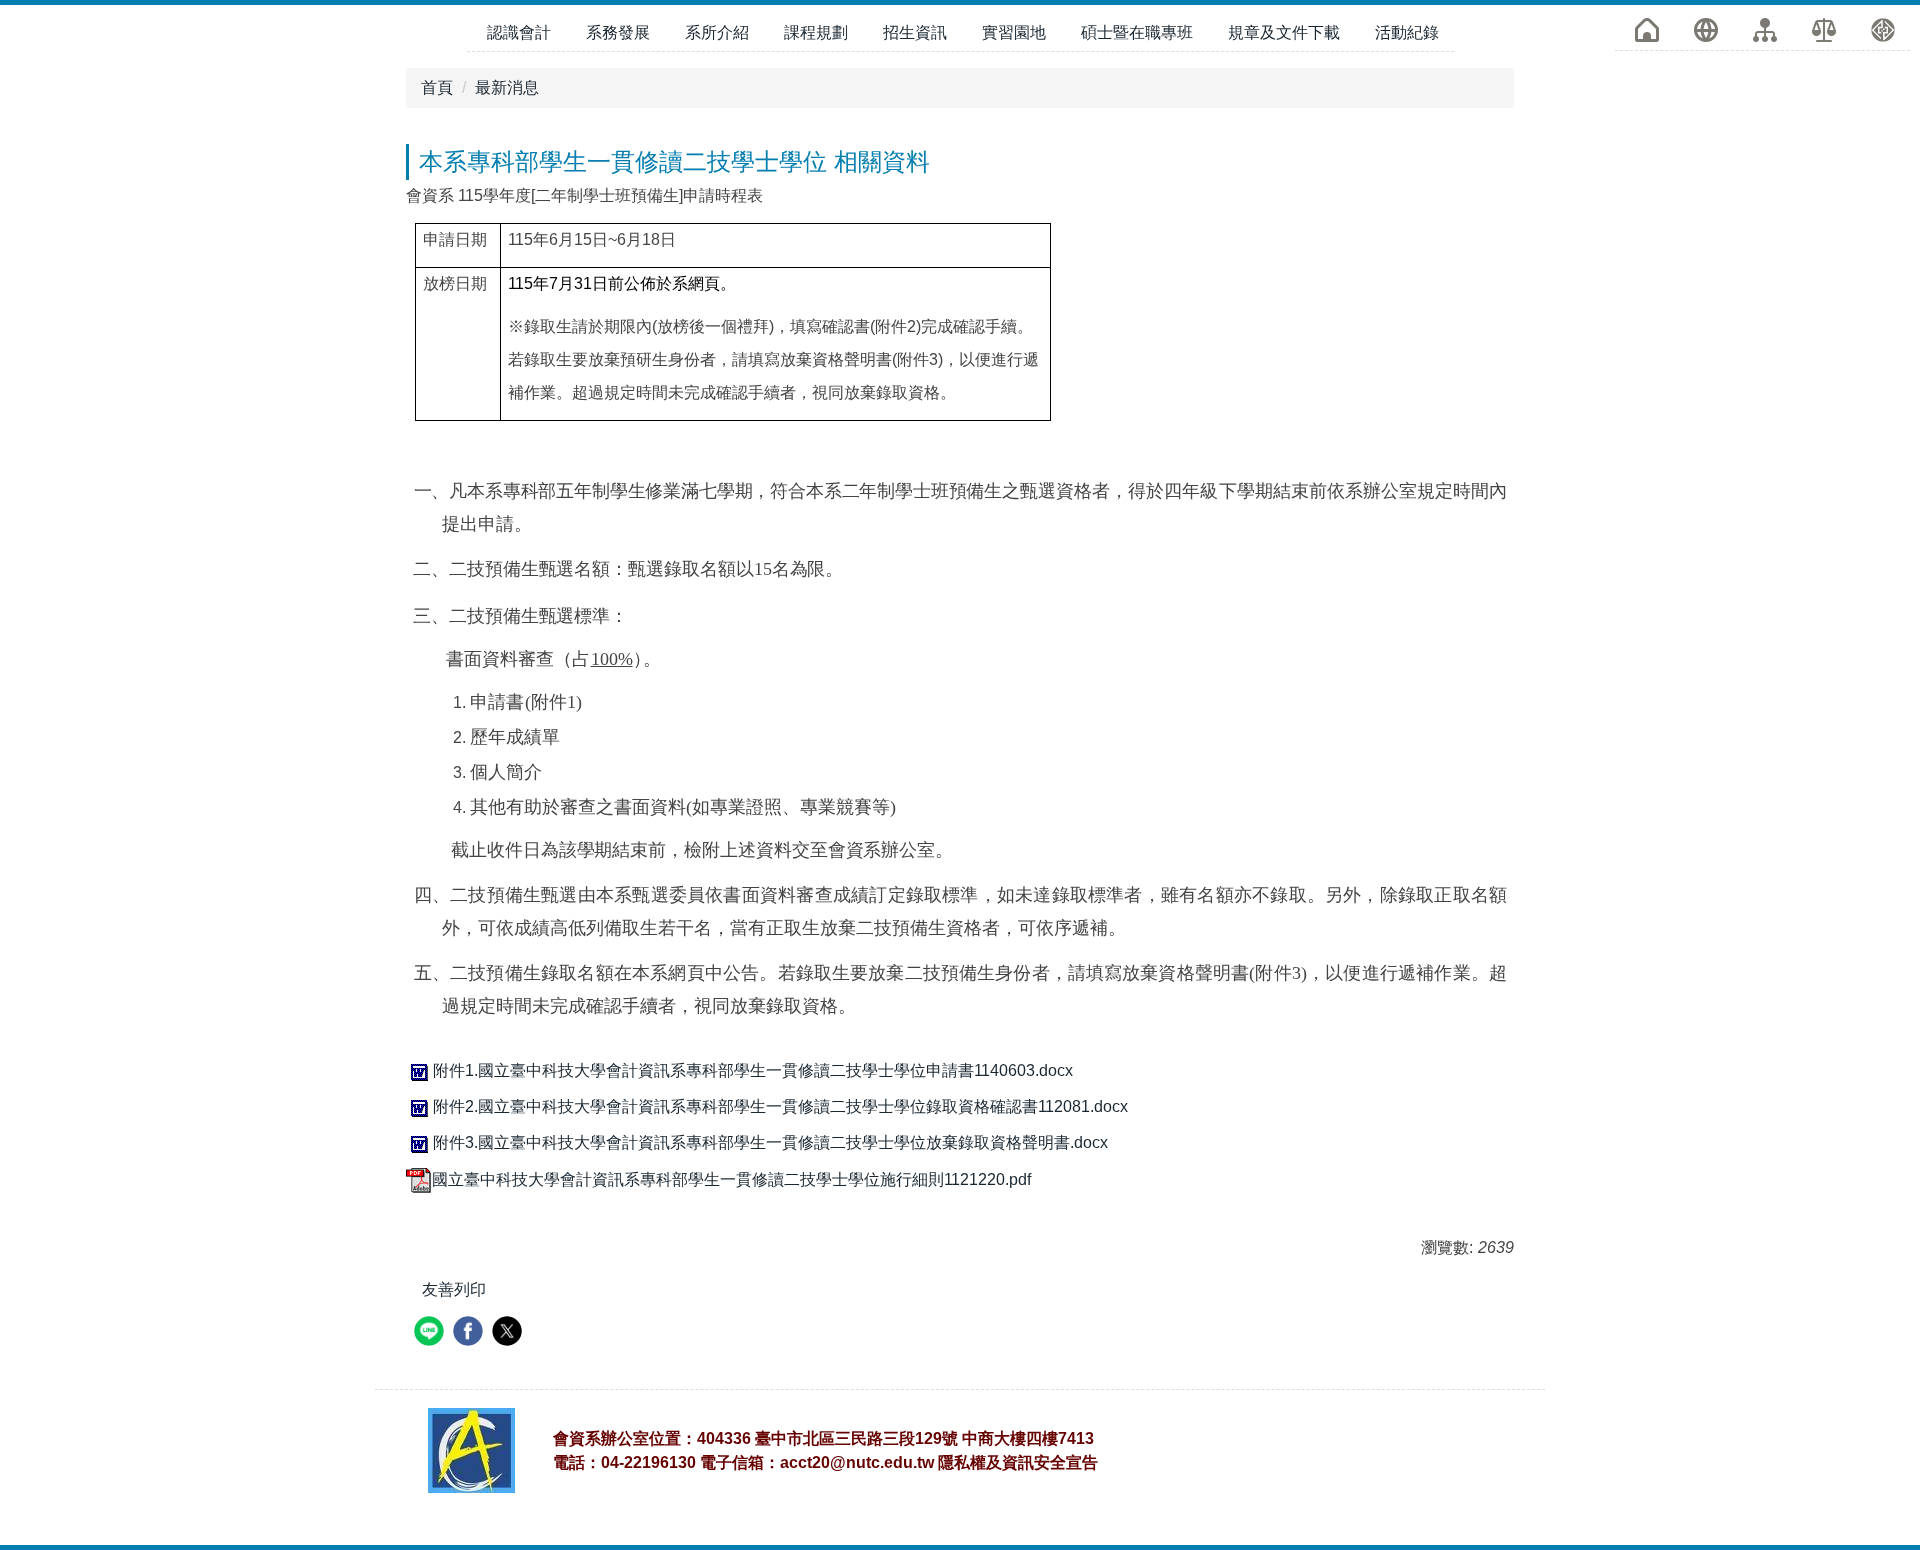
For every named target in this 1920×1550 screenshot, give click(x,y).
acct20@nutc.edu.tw (857, 1462)
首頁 (437, 87)
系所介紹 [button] (717, 32)
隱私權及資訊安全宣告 (1018, 1462)
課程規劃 (816, 32)
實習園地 (1014, 32)
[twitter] (509, 1333)
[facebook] (470, 1333)
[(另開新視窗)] (1824, 30)
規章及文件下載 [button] (1284, 32)
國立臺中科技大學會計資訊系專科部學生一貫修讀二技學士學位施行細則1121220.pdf (731, 1179)
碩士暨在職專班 (1137, 32)
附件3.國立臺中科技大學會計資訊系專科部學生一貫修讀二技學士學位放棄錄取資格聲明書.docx (770, 1142)
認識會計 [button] (519, 32)
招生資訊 (915, 32)
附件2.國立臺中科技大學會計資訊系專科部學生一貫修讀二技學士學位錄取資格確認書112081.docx (780, 1106)
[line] (431, 1333)
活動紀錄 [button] (1407, 32)
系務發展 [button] (618, 32)
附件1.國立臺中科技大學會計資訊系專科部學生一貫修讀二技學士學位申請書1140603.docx (753, 1070)
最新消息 (507, 87)
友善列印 (454, 1289)
